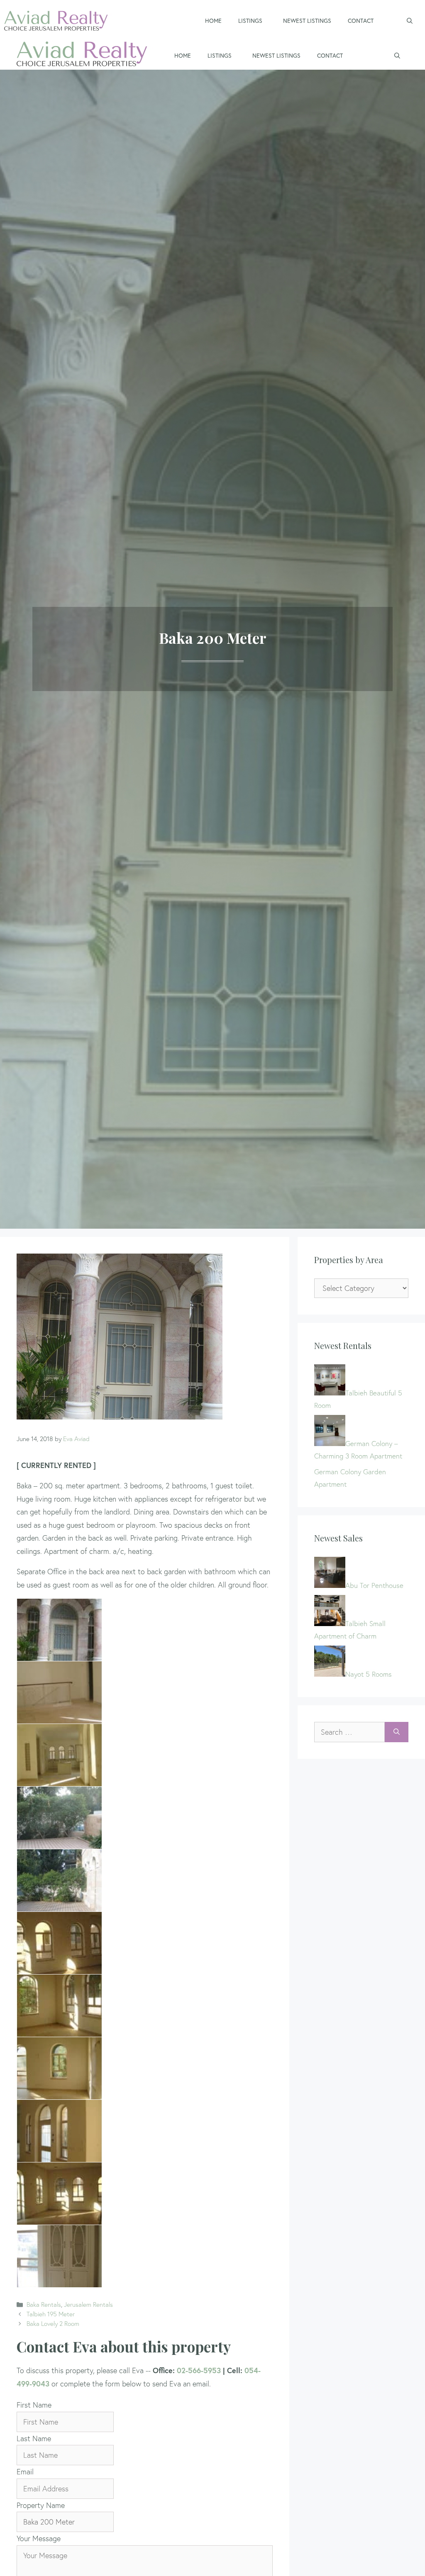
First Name (34, 2405)
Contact (361, 21)
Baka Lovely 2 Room (53, 2324)
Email (25, 2472)
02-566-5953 (199, 2370)
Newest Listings (307, 21)
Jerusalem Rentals (88, 2305)
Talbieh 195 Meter (51, 2314)
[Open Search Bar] (410, 21)
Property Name (41, 2505)
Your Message (39, 2538)
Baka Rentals (44, 2305)
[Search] (397, 1732)
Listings (250, 21)
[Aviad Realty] (82, 56)
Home (213, 21)
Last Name (34, 2438)
